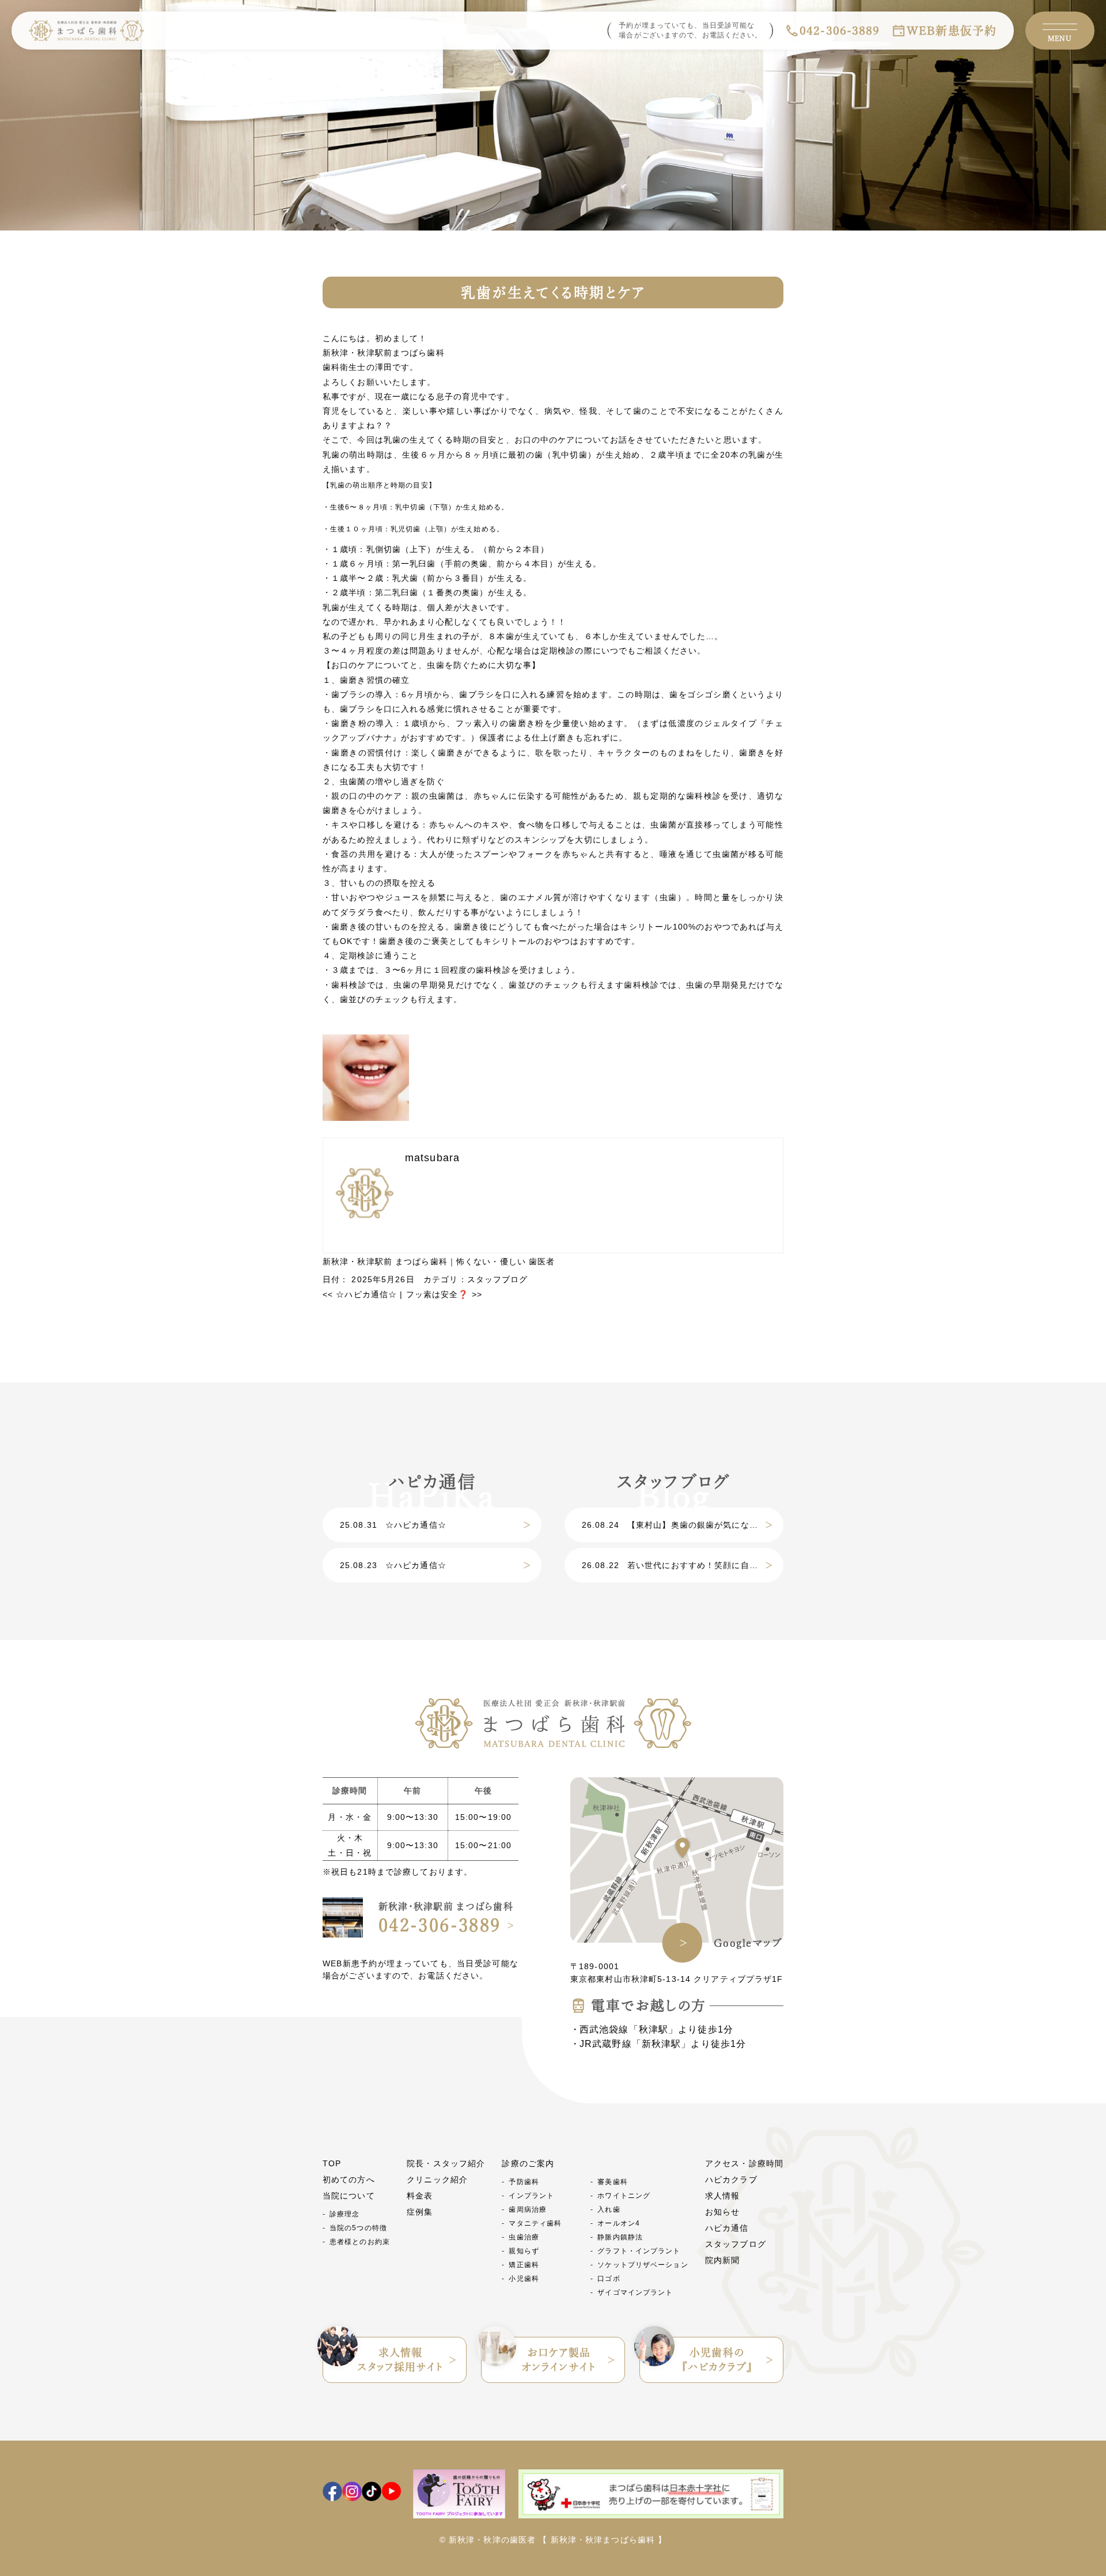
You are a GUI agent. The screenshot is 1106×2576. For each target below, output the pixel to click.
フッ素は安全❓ (444, 1294)
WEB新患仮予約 (952, 31)
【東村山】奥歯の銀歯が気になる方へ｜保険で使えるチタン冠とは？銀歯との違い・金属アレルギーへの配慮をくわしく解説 (683, 1525)
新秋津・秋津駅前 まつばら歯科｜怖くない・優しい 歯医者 (439, 1261)
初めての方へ (349, 2180)
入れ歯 (609, 2209)
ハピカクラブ (731, 2180)
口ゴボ (609, 2279)
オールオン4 (619, 2223)
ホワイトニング (624, 2196)
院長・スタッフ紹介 (446, 2163)
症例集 (420, 2212)
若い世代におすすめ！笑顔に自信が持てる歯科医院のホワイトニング (683, 1565)
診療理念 (344, 2214)
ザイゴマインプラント (635, 2292)
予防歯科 (524, 2182)
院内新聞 (722, 2260)
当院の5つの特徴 (358, 2228)
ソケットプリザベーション (643, 2265)
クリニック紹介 (437, 2180)
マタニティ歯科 (535, 2223)
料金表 (420, 2196)
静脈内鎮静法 (620, 2237)
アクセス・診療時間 (744, 2163)
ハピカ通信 (727, 2228)
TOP (332, 2163)
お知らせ (722, 2212)
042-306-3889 (840, 31)
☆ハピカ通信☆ (360, 1294)
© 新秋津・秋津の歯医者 (488, 2540)
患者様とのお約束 (360, 2242)
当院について (349, 2196)
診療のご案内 (528, 2163)
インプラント (531, 2196)
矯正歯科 (524, 2265)
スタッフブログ (498, 1279)
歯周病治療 (528, 2209)
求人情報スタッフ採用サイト (400, 2360)
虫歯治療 (524, 2237)
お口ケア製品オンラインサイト (559, 2360)
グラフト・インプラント (639, 2251)
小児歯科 (524, 2279)
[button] (553, 593)
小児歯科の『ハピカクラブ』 (717, 2360)
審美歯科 (612, 2182)
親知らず (524, 2251)
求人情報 (722, 2196)
